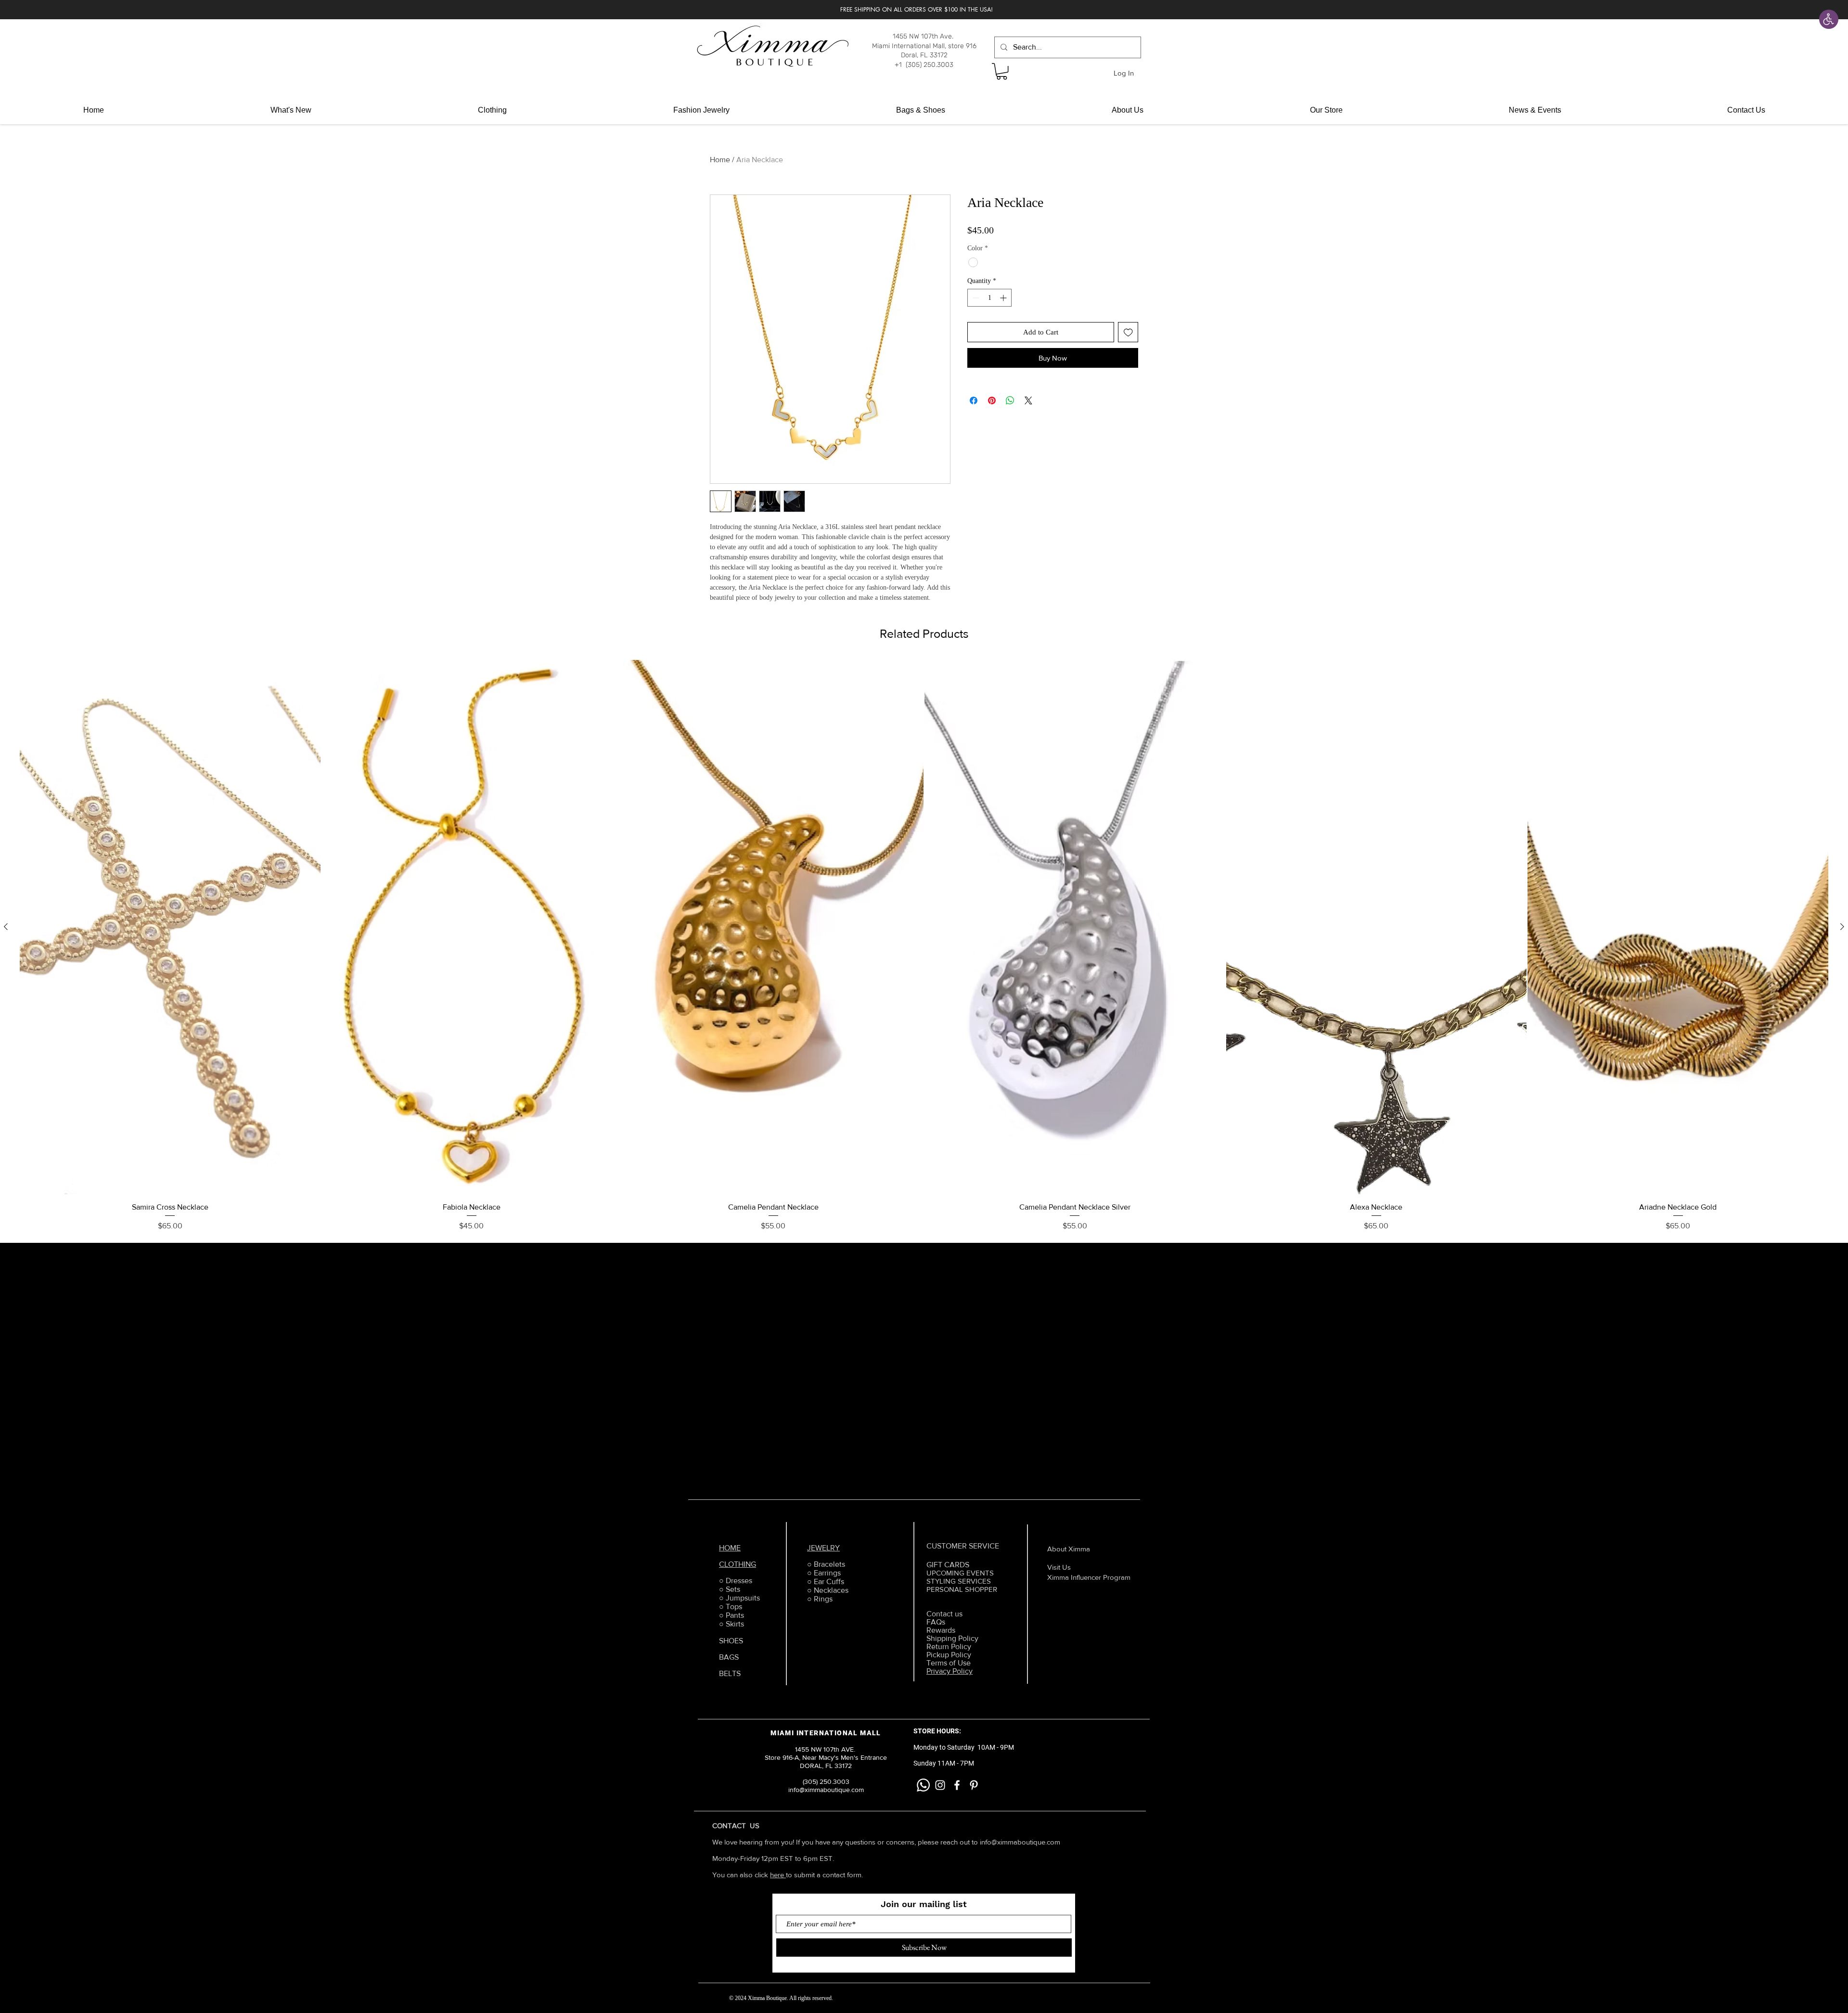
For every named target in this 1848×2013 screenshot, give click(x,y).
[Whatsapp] (923, 1785)
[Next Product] (1842, 927)
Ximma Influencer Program (1089, 1577)
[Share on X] (1028, 400)
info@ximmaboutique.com (1020, 1842)
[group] (924, 946)
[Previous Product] (6, 927)
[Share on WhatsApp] (1010, 400)
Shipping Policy (952, 1638)
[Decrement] (975, 298)
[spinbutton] (989, 298)
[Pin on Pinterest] (992, 400)
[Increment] (1004, 298)
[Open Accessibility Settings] (1829, 19)
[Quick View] (170, 927)
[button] (1002, 71)
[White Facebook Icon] (957, 1785)
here (778, 1875)
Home (720, 160)
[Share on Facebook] (974, 400)
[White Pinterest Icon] (974, 1785)
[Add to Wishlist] (1128, 332)
